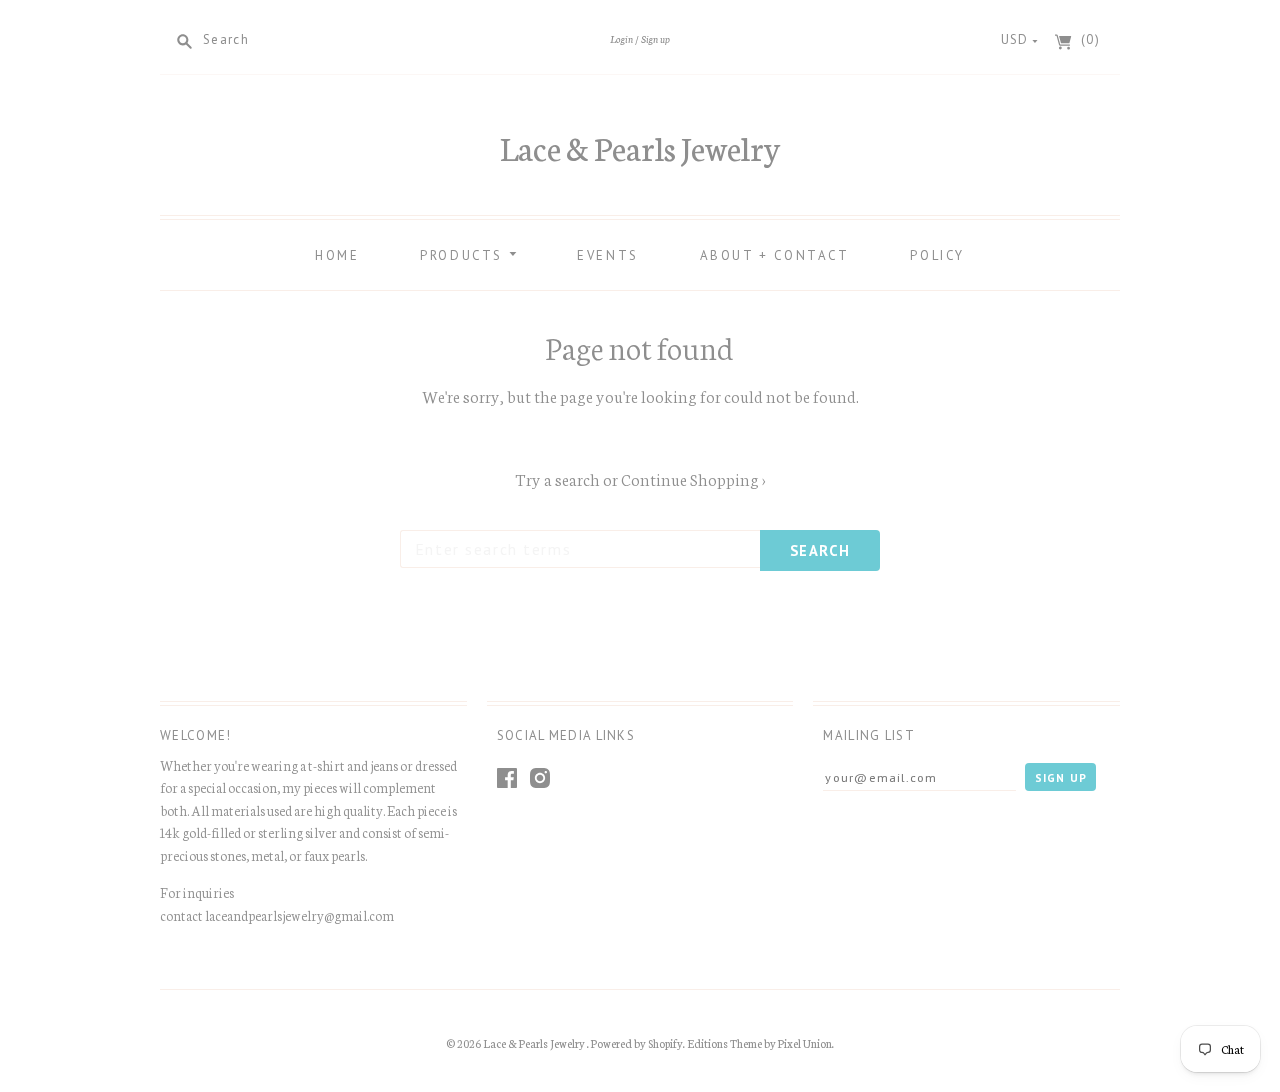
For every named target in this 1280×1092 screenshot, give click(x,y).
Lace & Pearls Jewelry (640, 147)
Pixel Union (805, 1043)
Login (621, 38)
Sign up (655, 38)
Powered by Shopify (637, 1043)
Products (464, 255)
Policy (937, 255)
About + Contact (775, 255)
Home (337, 255)
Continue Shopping (693, 478)
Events (608, 255)
